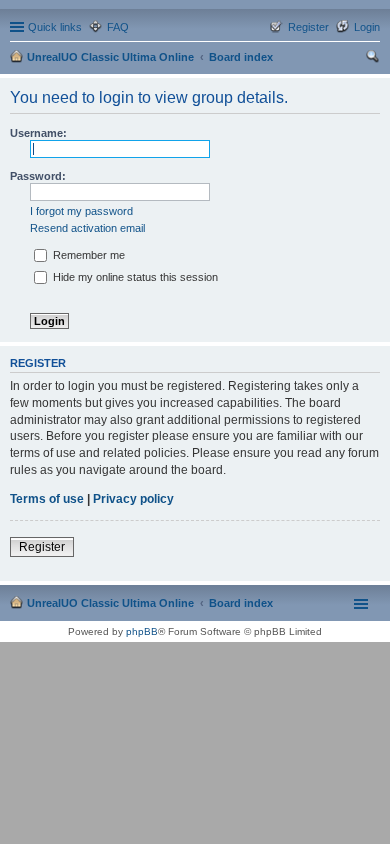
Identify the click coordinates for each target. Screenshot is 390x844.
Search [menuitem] (372, 59)
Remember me (87, 255)
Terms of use (47, 499)
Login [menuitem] (367, 27)
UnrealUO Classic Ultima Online (110, 57)
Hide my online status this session (134, 277)
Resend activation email (87, 228)
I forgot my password (81, 211)
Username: (38, 133)
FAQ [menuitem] (118, 27)
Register (42, 547)
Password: (38, 176)
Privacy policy (133, 499)
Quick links (55, 27)
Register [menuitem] (308, 27)
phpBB (142, 631)
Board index (241, 57)
